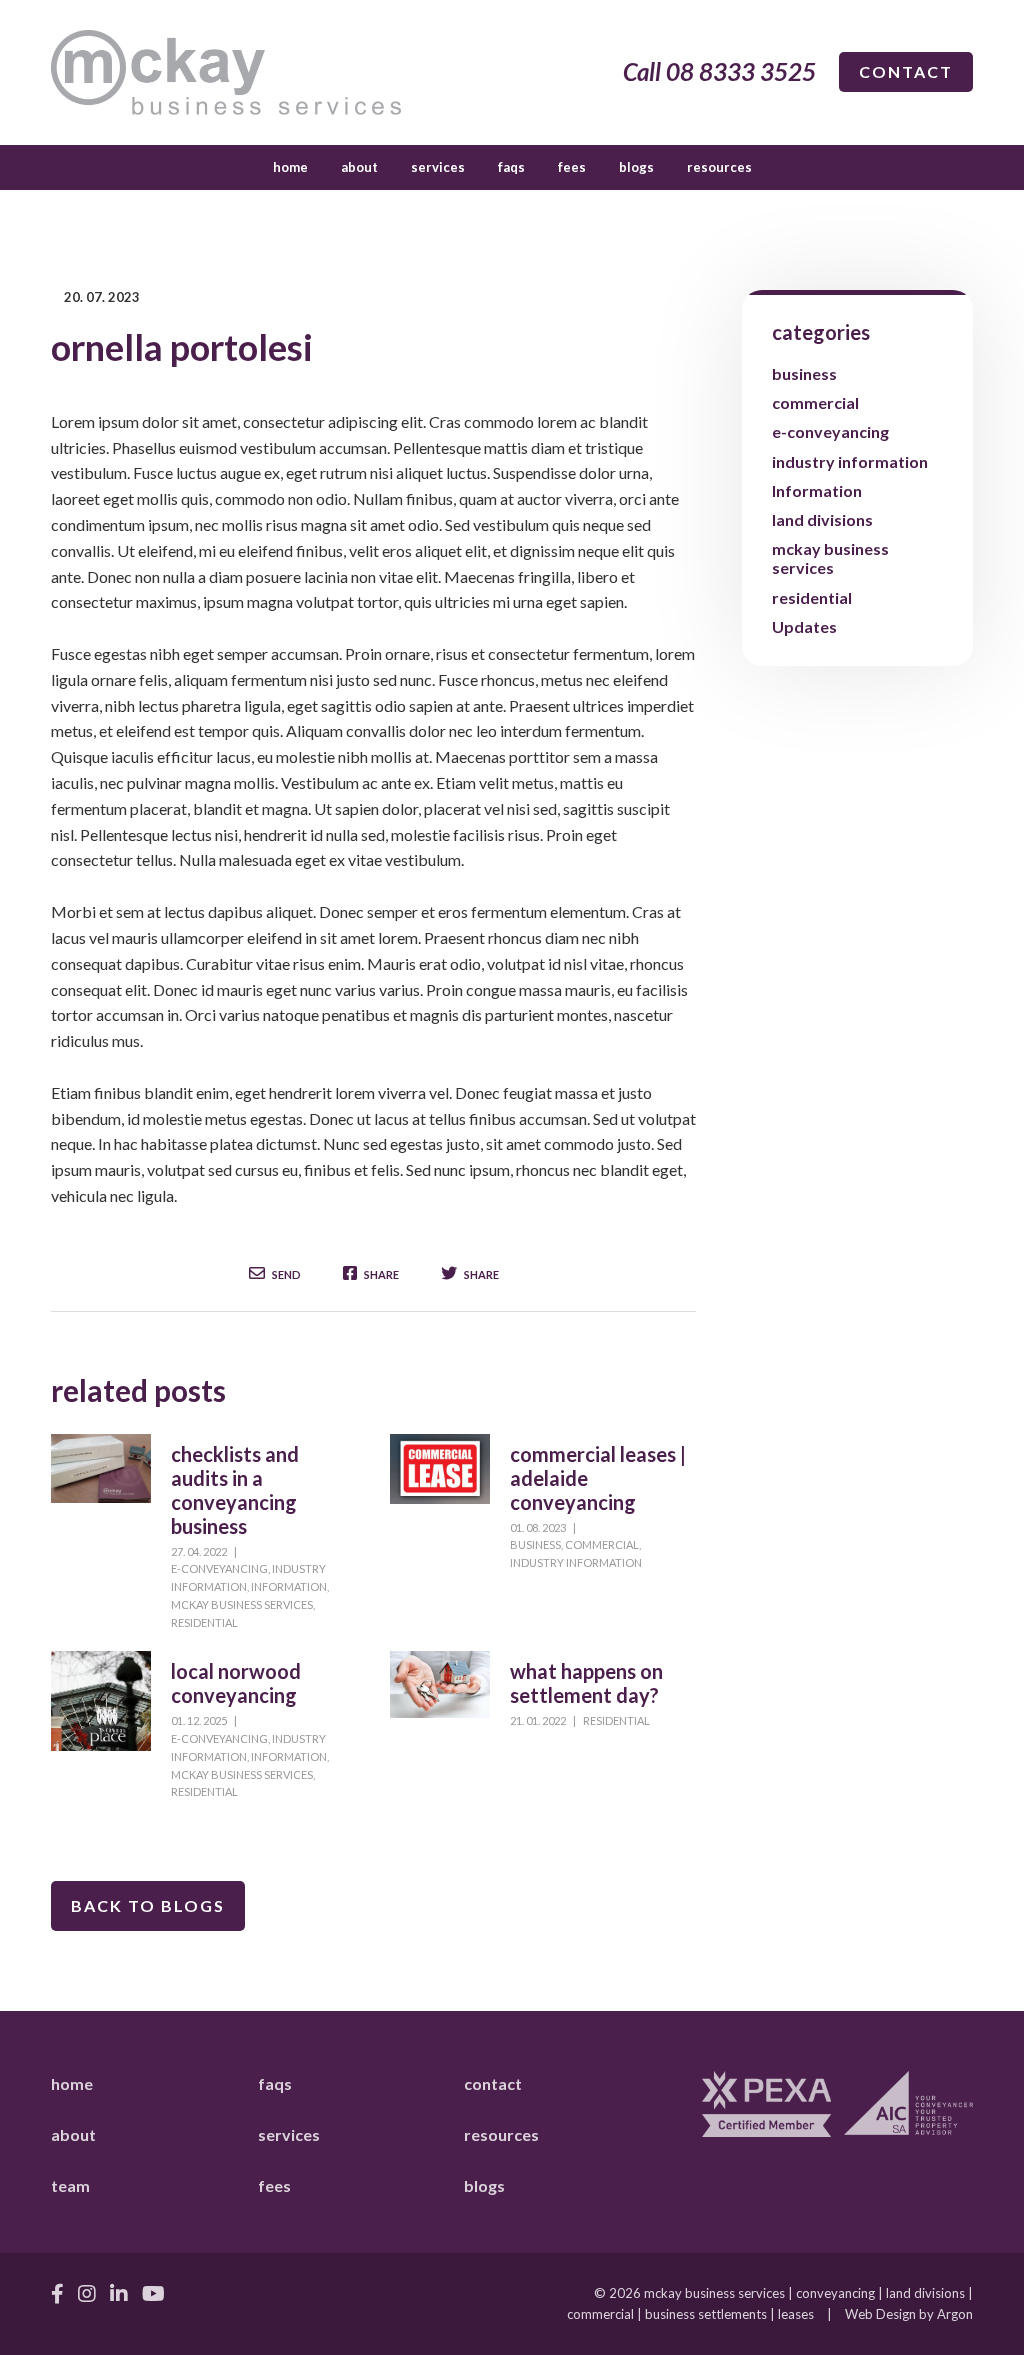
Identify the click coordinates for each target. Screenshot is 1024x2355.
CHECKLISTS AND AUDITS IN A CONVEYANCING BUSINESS (235, 1490)
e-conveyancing (219, 1568)
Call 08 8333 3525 (719, 71)
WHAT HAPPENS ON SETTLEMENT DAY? (586, 1683)
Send (285, 1274)
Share (380, 1274)
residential (204, 1622)
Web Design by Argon (909, 2314)
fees (572, 167)
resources (719, 167)
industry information (576, 1562)
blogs (636, 167)
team (70, 2185)
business (535, 1544)
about (359, 167)
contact (906, 71)
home (290, 167)
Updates (804, 626)
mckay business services (242, 1604)
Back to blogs (148, 1905)
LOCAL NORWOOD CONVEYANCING (236, 1683)
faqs (511, 167)
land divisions (822, 519)
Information (289, 1586)
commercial (602, 1544)
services (438, 167)
